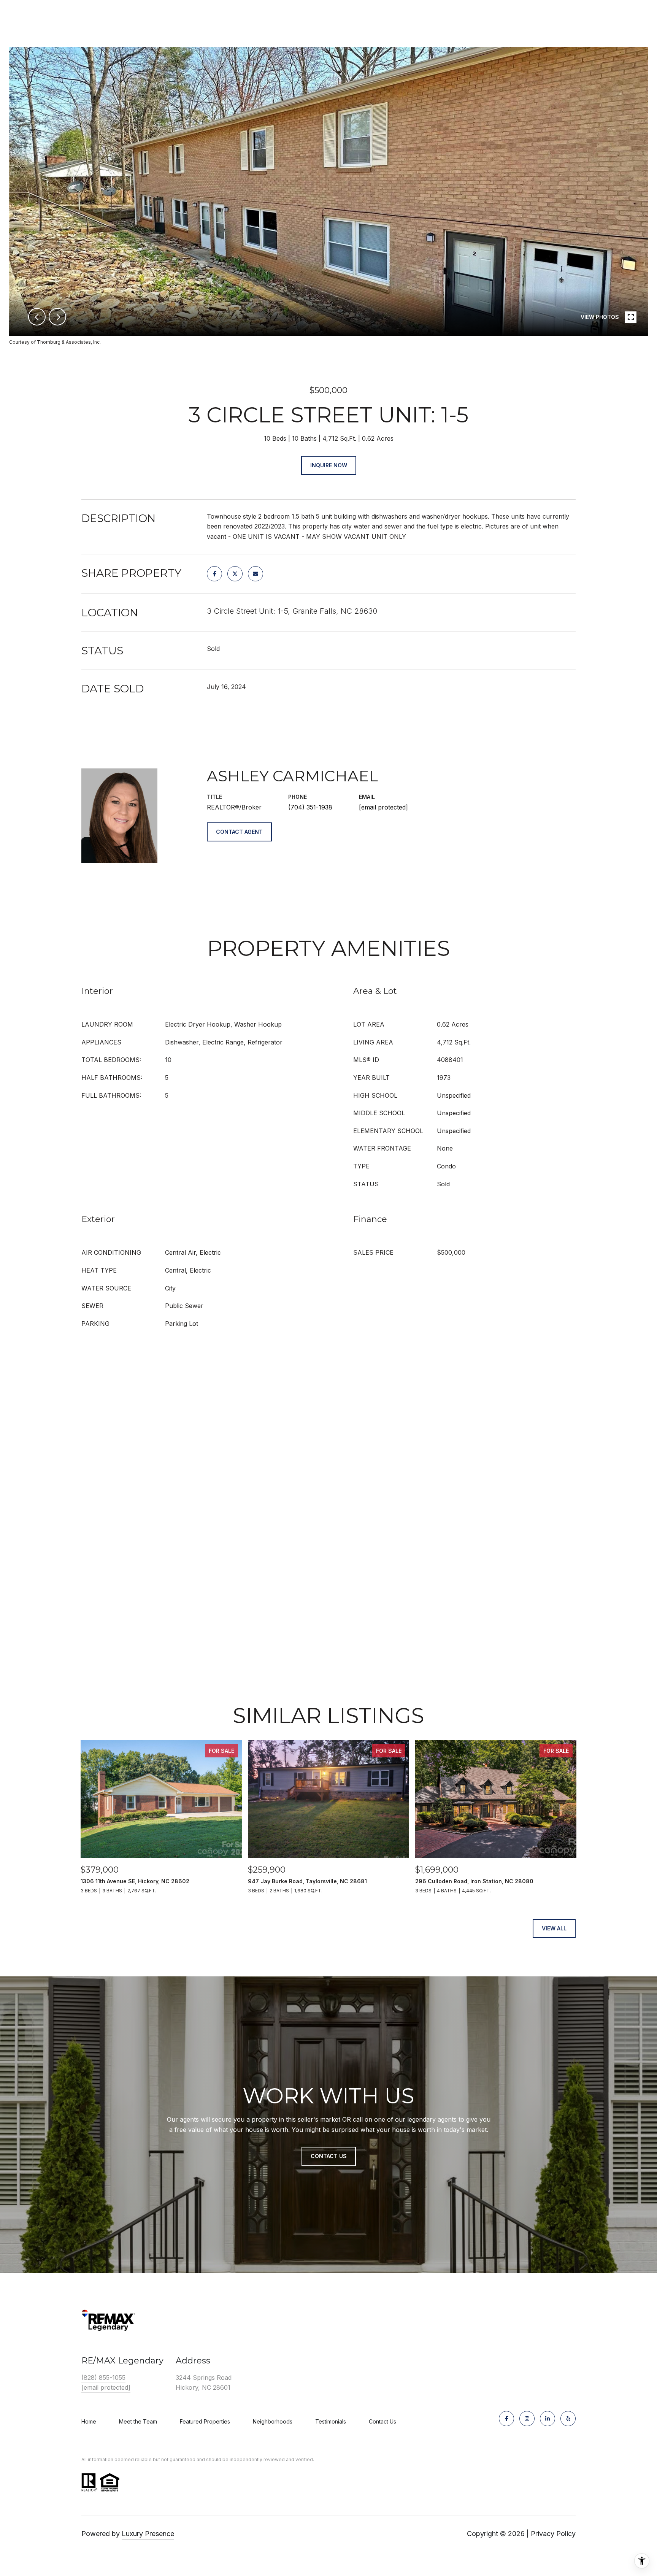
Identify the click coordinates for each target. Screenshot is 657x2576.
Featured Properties (205, 2421)
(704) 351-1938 (310, 807)
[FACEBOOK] (506, 2419)
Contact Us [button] (329, 2156)
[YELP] (568, 2419)
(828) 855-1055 (103, 2378)
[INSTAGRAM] (527, 2419)
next (57, 317)
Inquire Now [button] (329, 465)
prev (37, 317)
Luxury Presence (148, 2534)
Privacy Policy (553, 2534)
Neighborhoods (273, 2421)
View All (554, 1928)
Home (89, 2421)
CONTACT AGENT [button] (239, 832)
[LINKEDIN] (547, 2419)
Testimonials (331, 2421)
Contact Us (382, 2422)
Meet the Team (138, 2421)
